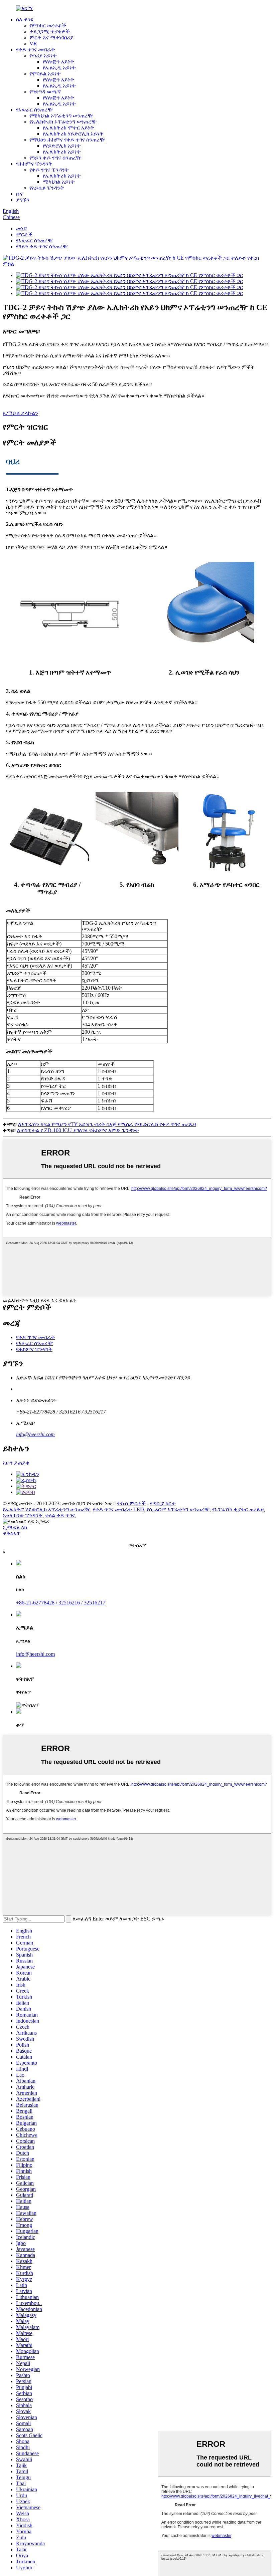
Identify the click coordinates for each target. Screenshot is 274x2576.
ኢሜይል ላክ (15, 1527)
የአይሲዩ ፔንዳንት (47, 188)
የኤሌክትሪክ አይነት (62, 152)
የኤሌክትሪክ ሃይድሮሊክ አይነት (73, 134)
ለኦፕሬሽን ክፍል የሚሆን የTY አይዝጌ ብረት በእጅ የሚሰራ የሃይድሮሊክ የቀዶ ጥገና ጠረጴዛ (107, 1124)
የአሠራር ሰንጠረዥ (34, 110)
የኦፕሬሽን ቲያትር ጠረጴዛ (238, 1509)
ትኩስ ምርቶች (131, 1503)
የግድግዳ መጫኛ (45, 92)
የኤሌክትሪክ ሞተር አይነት (68, 128)
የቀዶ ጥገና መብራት (36, 50)
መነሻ (21, 228)
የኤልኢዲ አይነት (59, 68)
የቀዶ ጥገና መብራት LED (118, 1509)
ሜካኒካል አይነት (59, 182)
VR (33, 44)
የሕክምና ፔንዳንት (34, 164)
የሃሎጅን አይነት (58, 62)
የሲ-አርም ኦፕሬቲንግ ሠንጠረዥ (178, 1509)
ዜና (19, 194)
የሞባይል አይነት (45, 74)
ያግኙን (23, 200)
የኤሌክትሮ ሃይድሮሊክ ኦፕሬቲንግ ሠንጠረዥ (46, 1509)
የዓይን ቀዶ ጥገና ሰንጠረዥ (55, 158)
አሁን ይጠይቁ (16, 1463)
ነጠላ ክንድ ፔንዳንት (23, 1515)
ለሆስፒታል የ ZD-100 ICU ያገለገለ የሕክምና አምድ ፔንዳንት (78, 1130)
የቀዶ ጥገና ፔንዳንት (49, 170)
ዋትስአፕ (12, 1533)
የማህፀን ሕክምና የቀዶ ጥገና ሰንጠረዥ (67, 140)
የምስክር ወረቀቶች (48, 26)
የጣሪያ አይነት (43, 56)
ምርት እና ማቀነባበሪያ (51, 38)
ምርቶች (24, 234)
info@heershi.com (35, 1434)
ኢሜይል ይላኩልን (20, 413)
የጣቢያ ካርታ (163, 1503)
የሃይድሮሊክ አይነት (62, 146)
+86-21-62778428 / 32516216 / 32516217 (61, 1603)
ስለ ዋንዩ (25, 20)
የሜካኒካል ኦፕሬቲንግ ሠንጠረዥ (61, 116)
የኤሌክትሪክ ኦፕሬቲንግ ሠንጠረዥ (63, 122)
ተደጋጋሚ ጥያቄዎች (50, 32)
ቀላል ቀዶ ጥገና (60, 1515)
